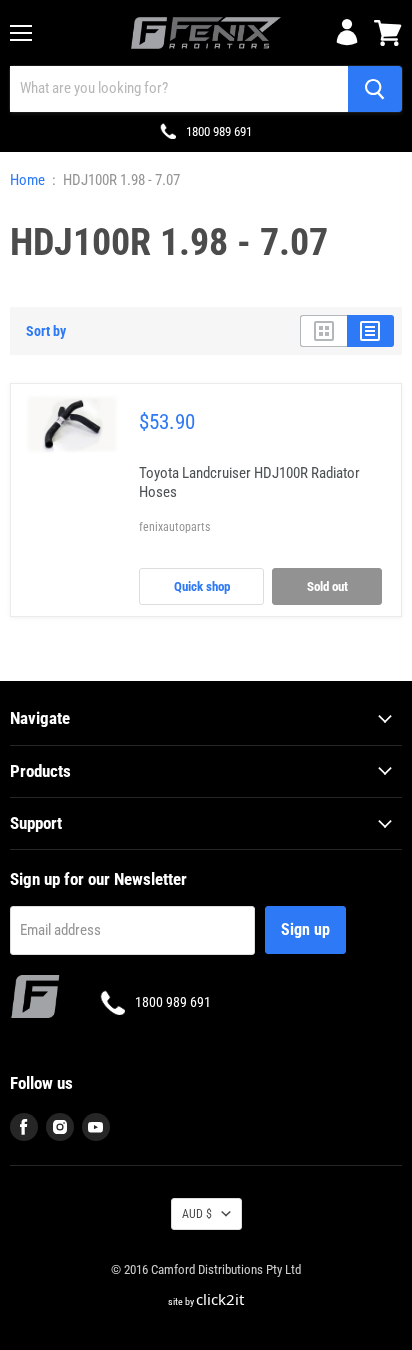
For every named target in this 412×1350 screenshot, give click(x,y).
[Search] (375, 89)
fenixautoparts (174, 527)
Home (27, 180)
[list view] (370, 331)
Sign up (305, 929)
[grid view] (323, 331)
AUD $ (197, 1214)
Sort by (46, 331)
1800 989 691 (219, 131)
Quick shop (202, 586)
